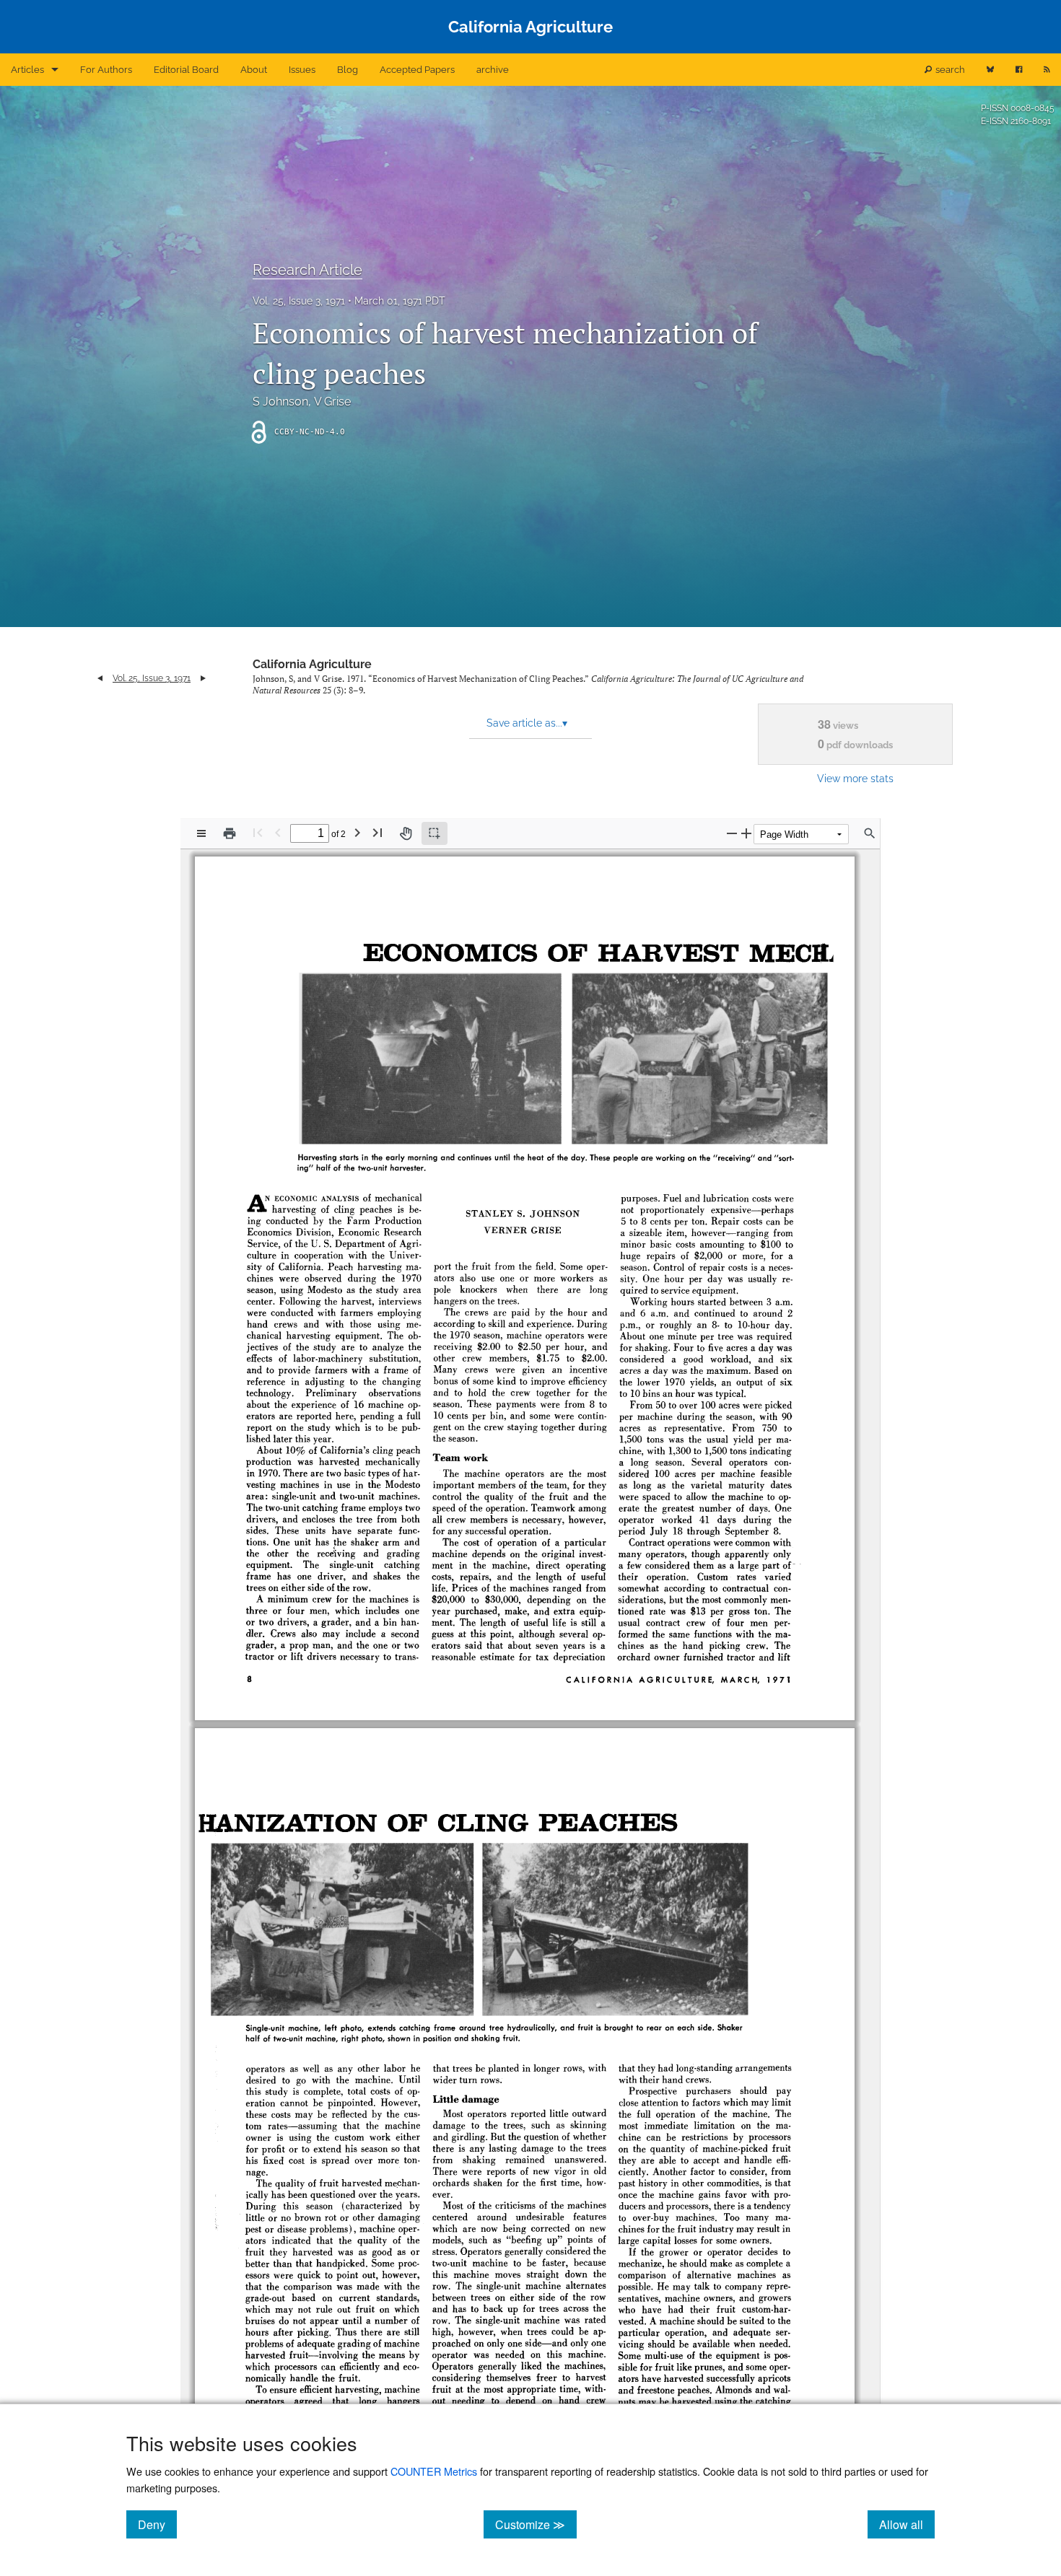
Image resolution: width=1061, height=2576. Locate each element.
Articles (27, 70)
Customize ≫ (536, 2524)
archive (493, 70)
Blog (348, 70)
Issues (302, 70)
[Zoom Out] (732, 833)
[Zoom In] (746, 833)
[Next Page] (357, 832)
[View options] (201, 833)
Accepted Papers (417, 70)
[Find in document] (870, 833)
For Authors (106, 70)
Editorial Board (186, 70)
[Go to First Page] (258, 832)
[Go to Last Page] (377, 832)
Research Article (307, 270)
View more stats (855, 778)
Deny (157, 2524)
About (254, 70)
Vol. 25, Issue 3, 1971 (299, 301)
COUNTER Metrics (434, 2471)
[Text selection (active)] (435, 833)
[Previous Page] (278, 832)
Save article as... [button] (527, 723)
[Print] (230, 833)
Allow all (907, 2524)
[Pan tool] (406, 833)
